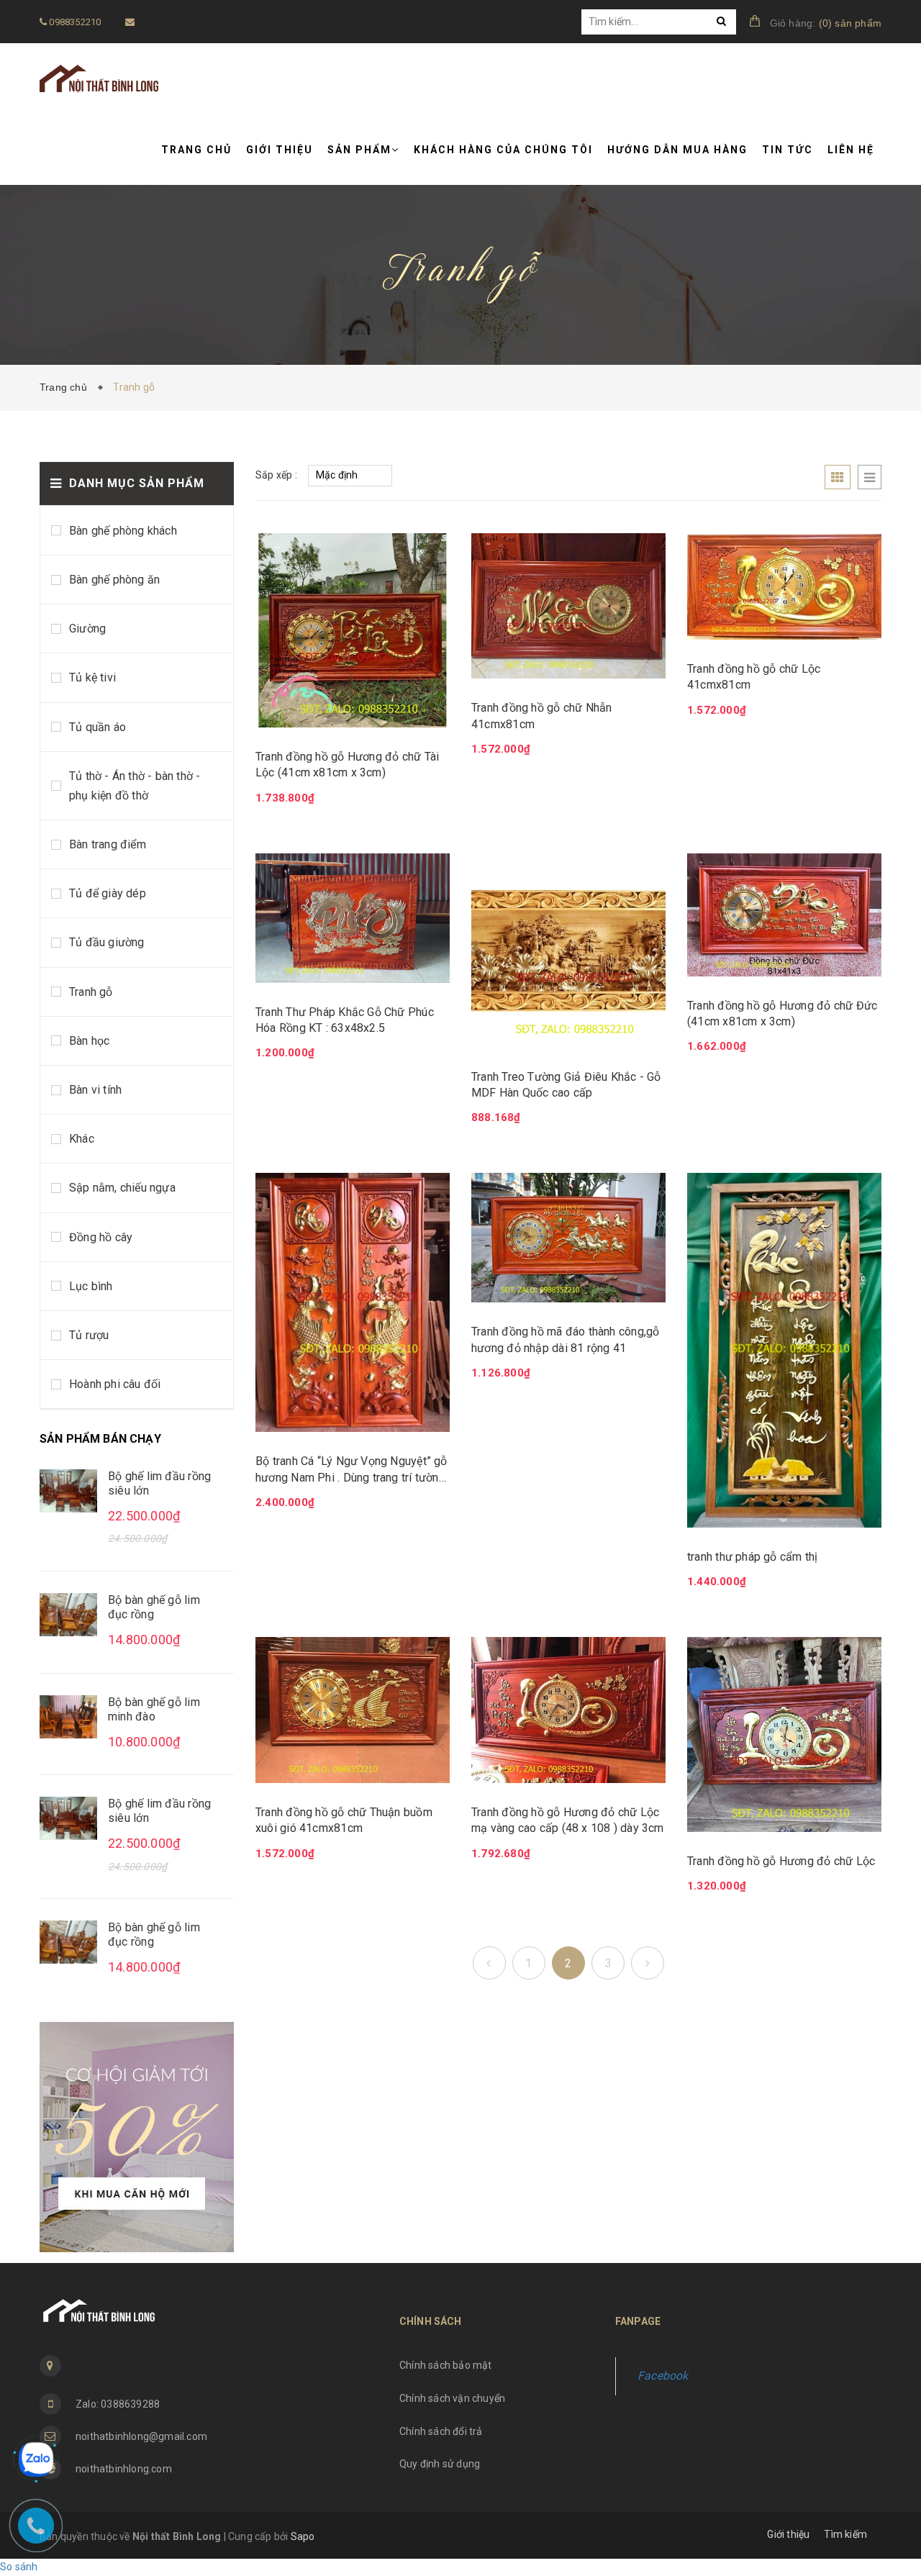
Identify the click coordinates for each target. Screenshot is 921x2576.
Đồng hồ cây (101, 1237)
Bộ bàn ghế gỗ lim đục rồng (154, 1607)
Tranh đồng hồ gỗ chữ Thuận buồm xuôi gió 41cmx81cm (344, 1820)
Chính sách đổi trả (441, 2431)
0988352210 (74, 22)
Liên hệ (851, 150)
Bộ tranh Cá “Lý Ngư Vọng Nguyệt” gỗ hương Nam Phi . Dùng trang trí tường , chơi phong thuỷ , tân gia (351, 1470)
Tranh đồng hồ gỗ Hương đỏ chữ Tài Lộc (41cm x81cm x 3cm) (347, 765)
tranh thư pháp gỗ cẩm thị (753, 1557)
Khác (82, 1139)
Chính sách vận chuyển (452, 2398)
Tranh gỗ (91, 992)
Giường (87, 629)
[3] (648, 1963)
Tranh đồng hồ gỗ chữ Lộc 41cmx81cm (754, 677)
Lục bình (91, 1286)
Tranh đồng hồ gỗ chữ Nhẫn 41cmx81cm (542, 716)
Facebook (663, 2376)
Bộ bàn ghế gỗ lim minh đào (154, 1709)
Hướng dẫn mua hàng (677, 150)
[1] (489, 1963)
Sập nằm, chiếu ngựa (122, 1188)
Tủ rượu (89, 1335)
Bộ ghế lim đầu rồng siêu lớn (159, 1483)
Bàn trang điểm (108, 844)
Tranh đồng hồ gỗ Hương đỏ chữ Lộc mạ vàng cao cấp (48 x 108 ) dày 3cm (568, 1820)
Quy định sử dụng (440, 2464)
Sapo (303, 2536)
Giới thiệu (280, 150)
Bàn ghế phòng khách (123, 531)
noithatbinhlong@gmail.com (141, 2436)
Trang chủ (196, 150)
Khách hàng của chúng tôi (503, 150)
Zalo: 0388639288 (118, 2404)
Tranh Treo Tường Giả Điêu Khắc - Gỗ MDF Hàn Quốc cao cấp (566, 1085)
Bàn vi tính (95, 1090)
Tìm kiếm (845, 2534)
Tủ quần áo (97, 727)
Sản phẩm (359, 150)
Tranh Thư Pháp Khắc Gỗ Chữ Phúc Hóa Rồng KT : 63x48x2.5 (345, 1020)
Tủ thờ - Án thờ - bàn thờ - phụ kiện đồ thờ (135, 786)
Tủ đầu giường (107, 942)
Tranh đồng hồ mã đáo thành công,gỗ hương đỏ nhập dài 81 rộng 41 (565, 1339)
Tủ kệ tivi (92, 677)
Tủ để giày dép (108, 893)
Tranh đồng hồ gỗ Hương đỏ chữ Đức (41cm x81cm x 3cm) (782, 1013)
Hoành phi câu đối (115, 1384)
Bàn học (89, 1041)
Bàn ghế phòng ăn (114, 580)
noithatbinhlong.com (124, 2469)
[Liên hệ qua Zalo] (36, 2459)
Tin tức (788, 150)
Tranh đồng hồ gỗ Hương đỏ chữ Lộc (781, 1861)
